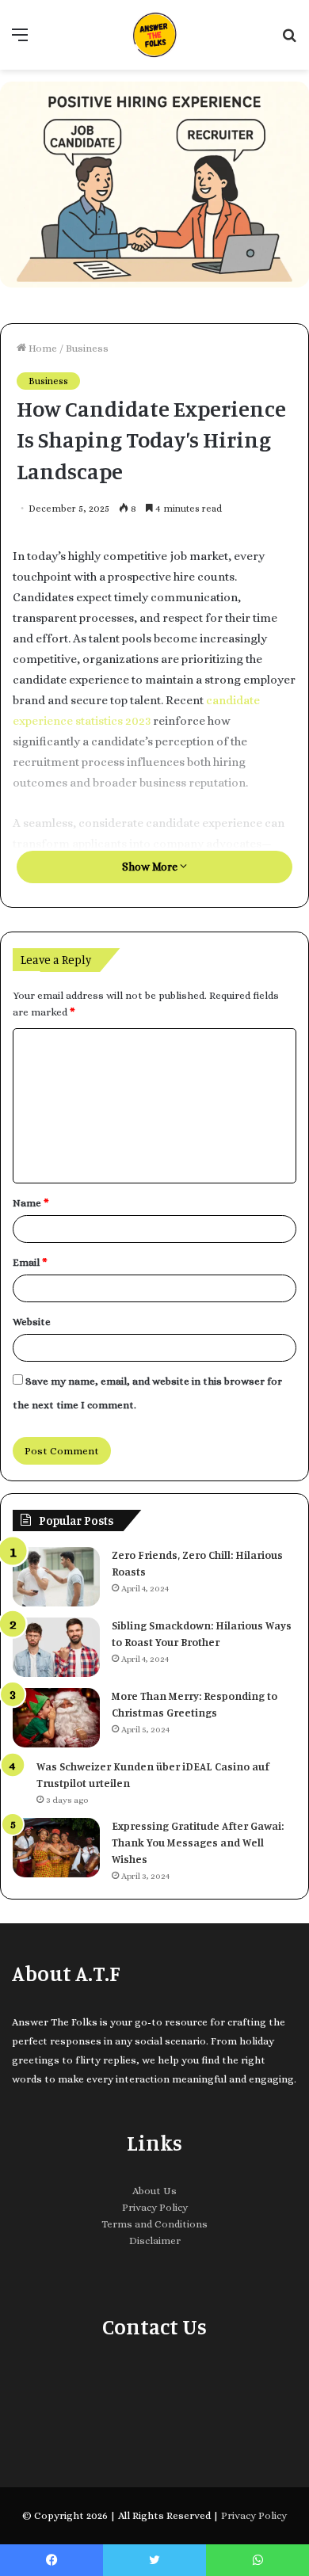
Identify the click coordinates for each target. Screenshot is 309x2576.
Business (87, 348)
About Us (154, 2191)
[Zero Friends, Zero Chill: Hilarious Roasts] (56, 1577)
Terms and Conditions (154, 2224)
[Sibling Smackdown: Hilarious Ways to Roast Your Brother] (56, 1647)
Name (31, 1203)
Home (42, 348)
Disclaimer (155, 2241)
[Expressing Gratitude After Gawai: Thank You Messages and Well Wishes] (56, 1848)
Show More (151, 867)
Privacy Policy (155, 2207)
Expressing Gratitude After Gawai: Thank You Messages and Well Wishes (198, 1842)
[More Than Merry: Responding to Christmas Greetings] (56, 1718)
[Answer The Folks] (154, 35)
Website (32, 1322)
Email (30, 1262)
